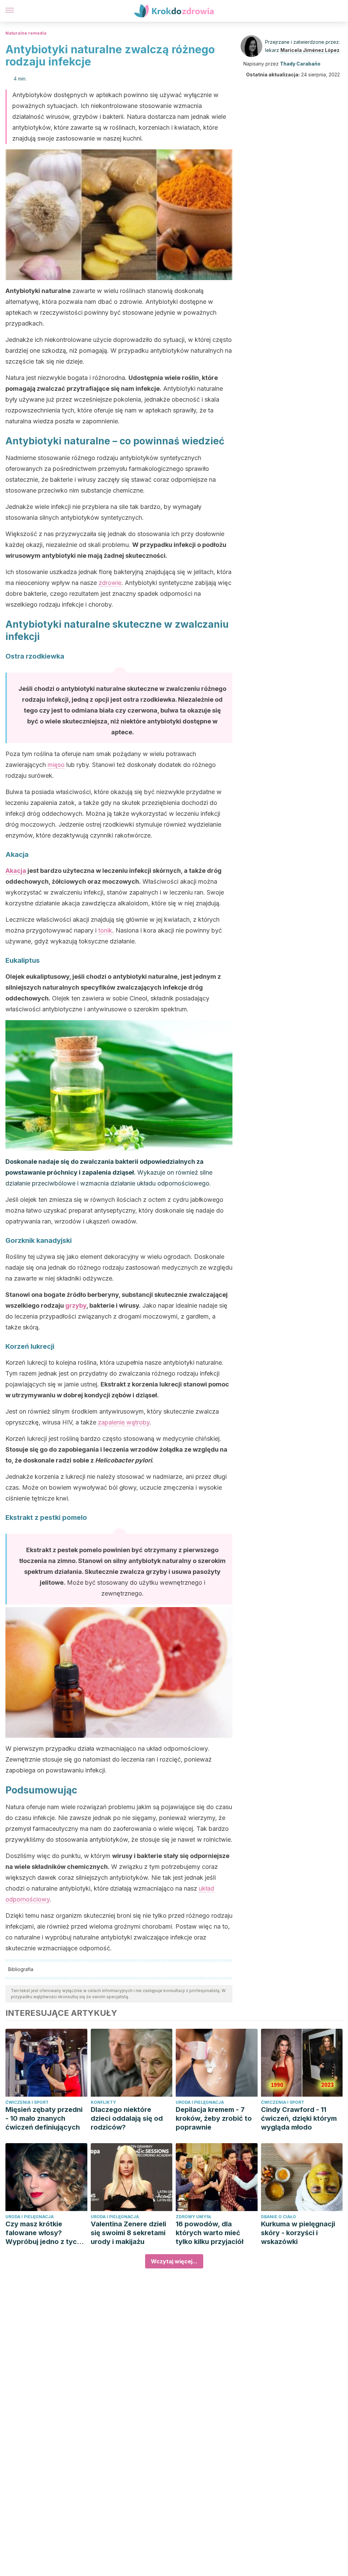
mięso (56, 765)
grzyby (76, 1305)
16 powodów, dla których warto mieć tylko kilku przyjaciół (210, 2233)
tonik (105, 930)
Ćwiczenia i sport (27, 2102)
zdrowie (110, 583)
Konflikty (103, 2102)
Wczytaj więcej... (174, 2261)
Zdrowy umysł (194, 2217)
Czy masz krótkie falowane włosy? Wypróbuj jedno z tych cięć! (43, 2233)
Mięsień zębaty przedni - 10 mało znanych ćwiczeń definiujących (44, 2118)
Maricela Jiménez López (310, 50)
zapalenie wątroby (124, 1422)
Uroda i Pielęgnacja (200, 2102)
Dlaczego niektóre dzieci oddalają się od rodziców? (127, 2118)
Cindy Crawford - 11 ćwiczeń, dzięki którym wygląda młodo (299, 2118)
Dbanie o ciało (279, 2217)
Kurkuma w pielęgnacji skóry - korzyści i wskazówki (298, 2233)
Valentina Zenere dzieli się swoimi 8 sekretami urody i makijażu (128, 2233)
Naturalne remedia (26, 33)
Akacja (16, 871)
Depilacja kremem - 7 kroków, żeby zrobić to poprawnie (214, 2118)
